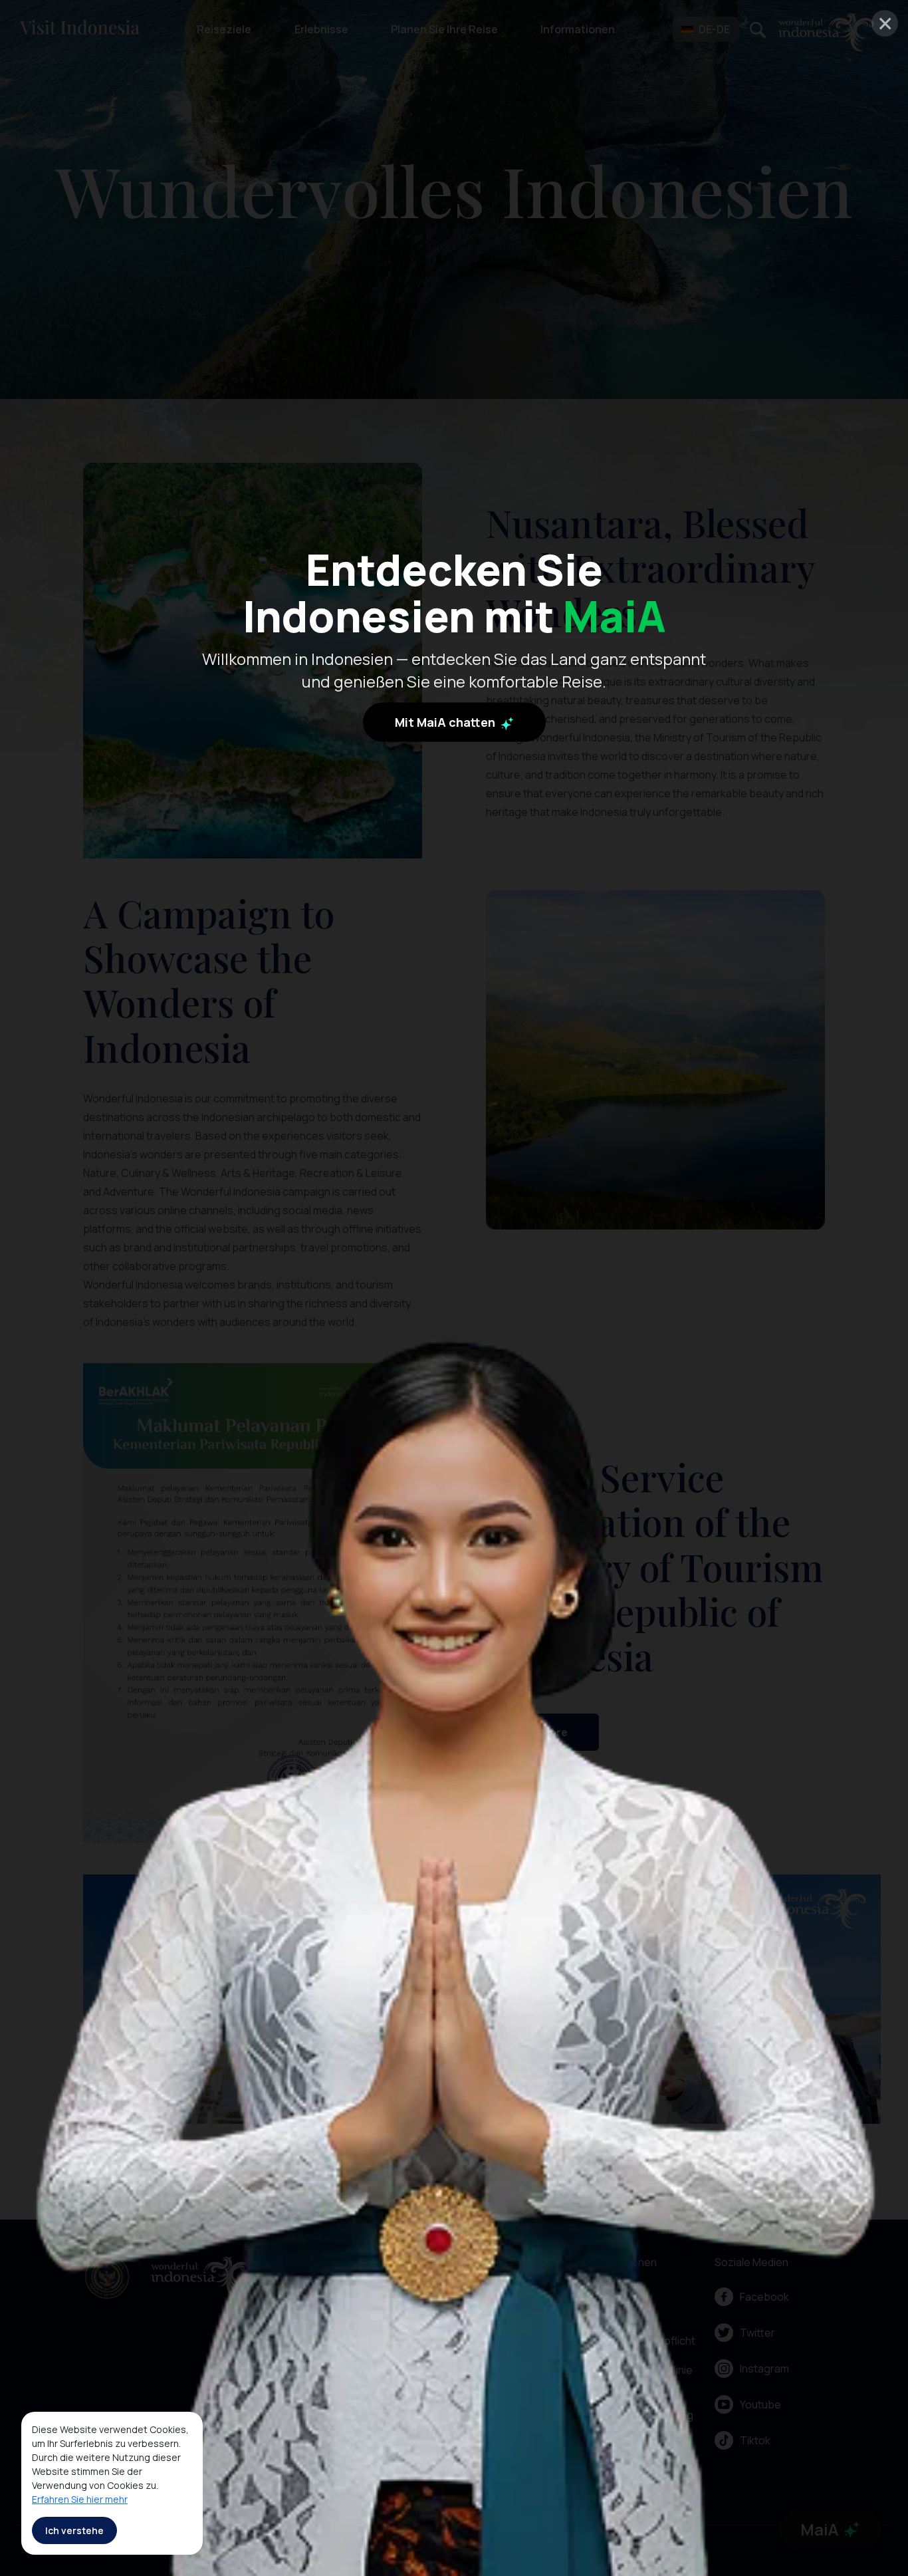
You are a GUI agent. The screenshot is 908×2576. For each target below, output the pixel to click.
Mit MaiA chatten (446, 722)
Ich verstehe (74, 2530)
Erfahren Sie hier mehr (80, 2499)
